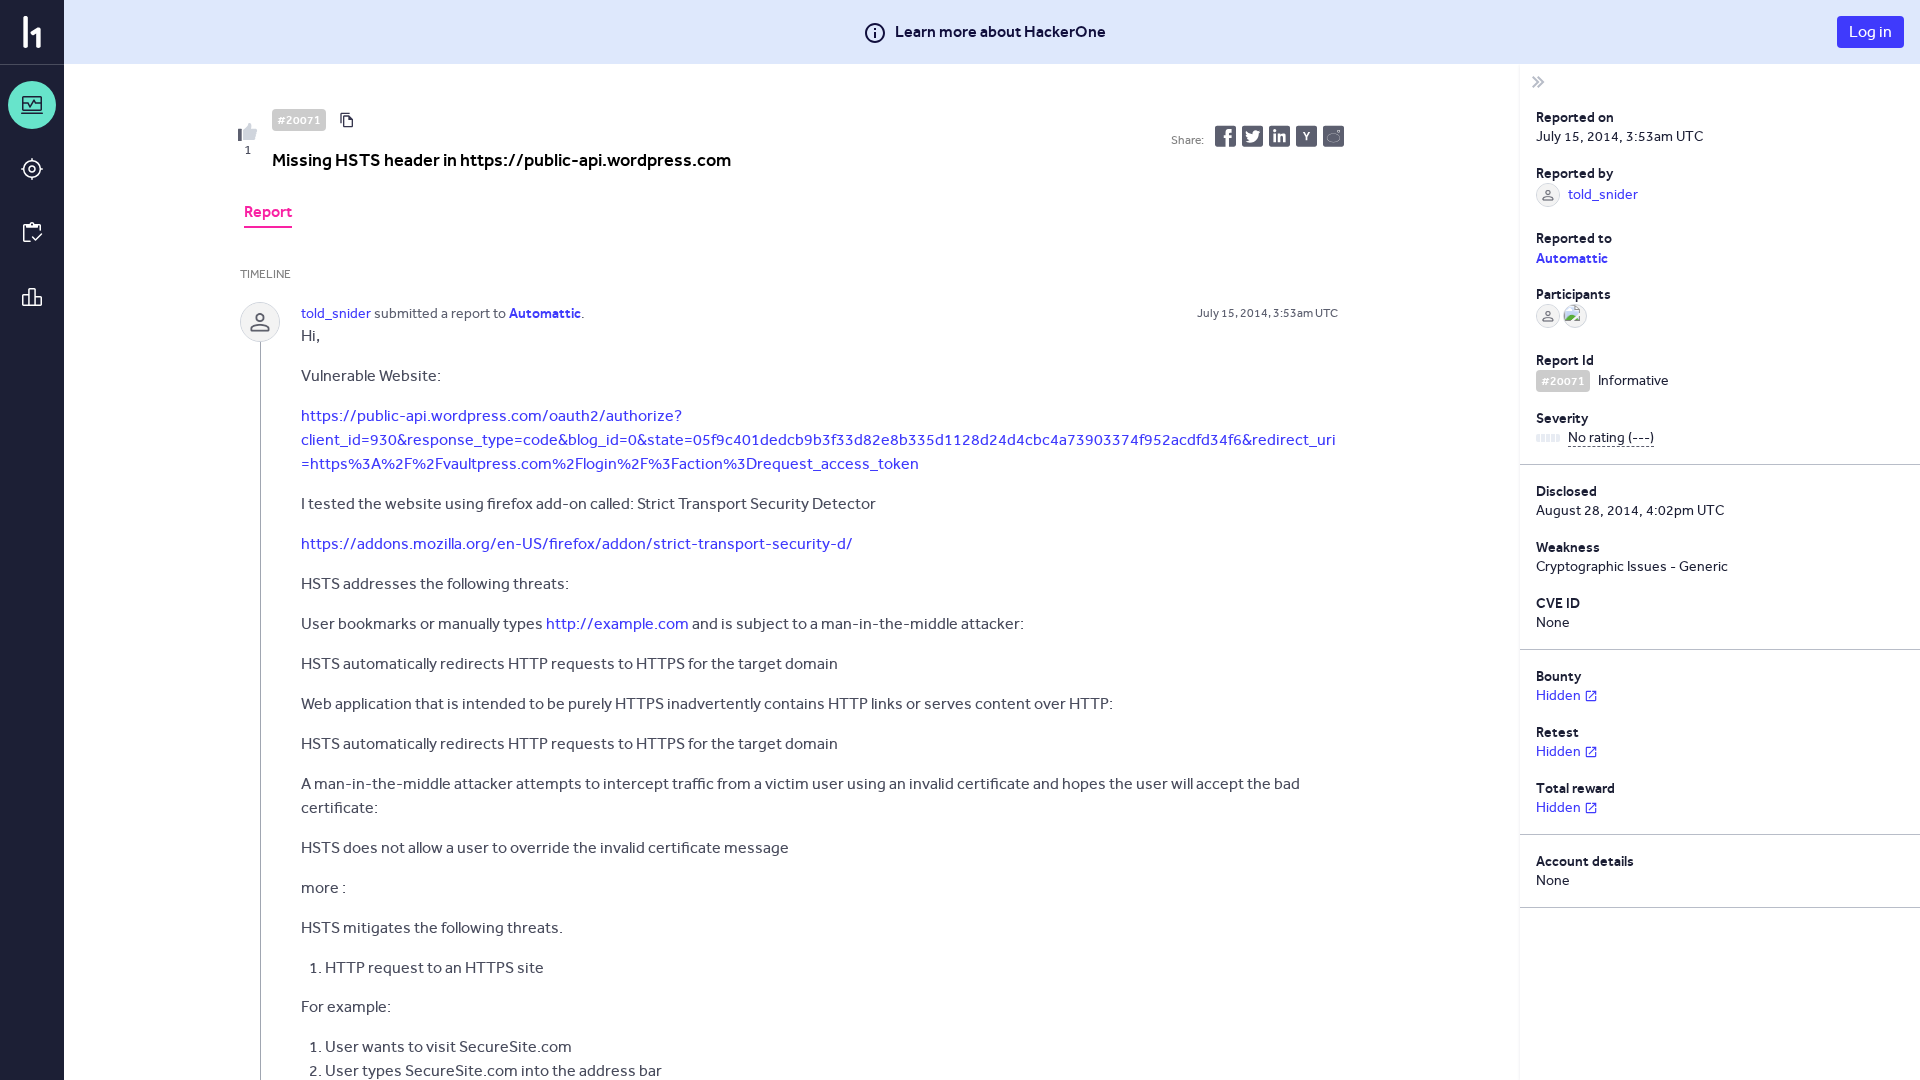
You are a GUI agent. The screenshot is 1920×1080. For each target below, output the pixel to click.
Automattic (1572, 258)
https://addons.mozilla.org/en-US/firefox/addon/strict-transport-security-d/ (577, 543)
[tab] (268, 214)
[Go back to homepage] (32, 32)
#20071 (299, 120)
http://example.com (617, 623)
